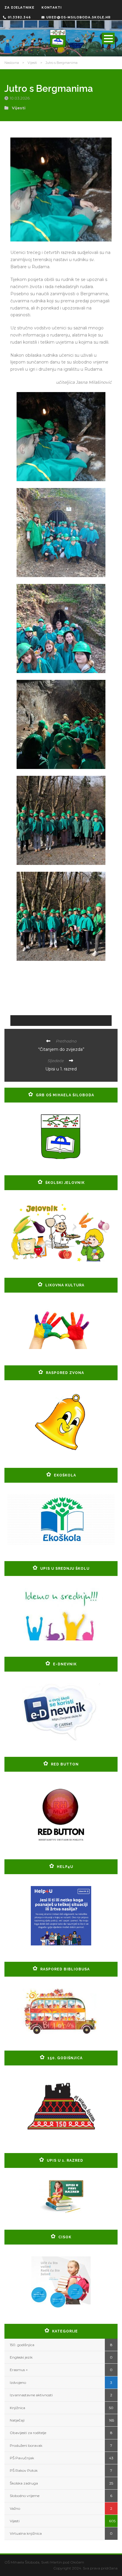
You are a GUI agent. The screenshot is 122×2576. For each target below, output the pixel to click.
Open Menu (108, 38)
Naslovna (12, 63)
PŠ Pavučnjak (22, 2458)
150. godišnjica (22, 2345)
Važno (15, 2508)
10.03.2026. (21, 98)
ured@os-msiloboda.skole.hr (78, 17)
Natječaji (17, 2420)
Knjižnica (17, 2408)
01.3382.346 (19, 17)
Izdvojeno (18, 2382)
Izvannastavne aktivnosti (31, 2395)
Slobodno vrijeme (25, 2496)
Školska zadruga (24, 2483)
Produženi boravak (26, 2445)
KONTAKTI (52, 8)
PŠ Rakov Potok (24, 2470)
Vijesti (32, 63)
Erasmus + (19, 2370)
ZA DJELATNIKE (19, 8)
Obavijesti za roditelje (28, 2433)
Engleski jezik (21, 2357)
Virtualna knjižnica (26, 2533)
